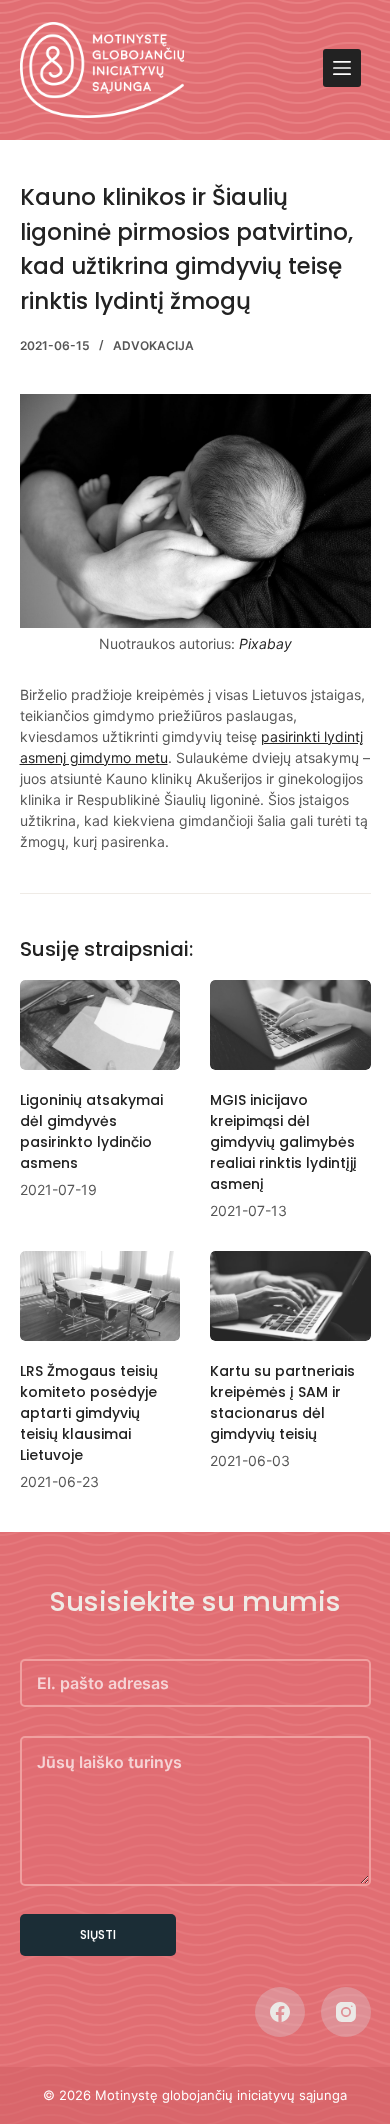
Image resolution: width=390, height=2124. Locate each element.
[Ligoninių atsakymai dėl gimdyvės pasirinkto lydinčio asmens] (100, 1025)
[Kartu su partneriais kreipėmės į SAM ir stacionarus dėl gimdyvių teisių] (290, 1296)
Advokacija (153, 345)
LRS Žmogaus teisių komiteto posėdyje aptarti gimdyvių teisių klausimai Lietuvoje (89, 1413)
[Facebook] (280, 2012)
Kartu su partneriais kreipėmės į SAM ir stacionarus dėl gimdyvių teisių (282, 1402)
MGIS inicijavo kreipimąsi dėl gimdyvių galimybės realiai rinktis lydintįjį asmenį (283, 1142)
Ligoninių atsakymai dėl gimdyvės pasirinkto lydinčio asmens (91, 1131)
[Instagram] (346, 2012)
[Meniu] (342, 68)
